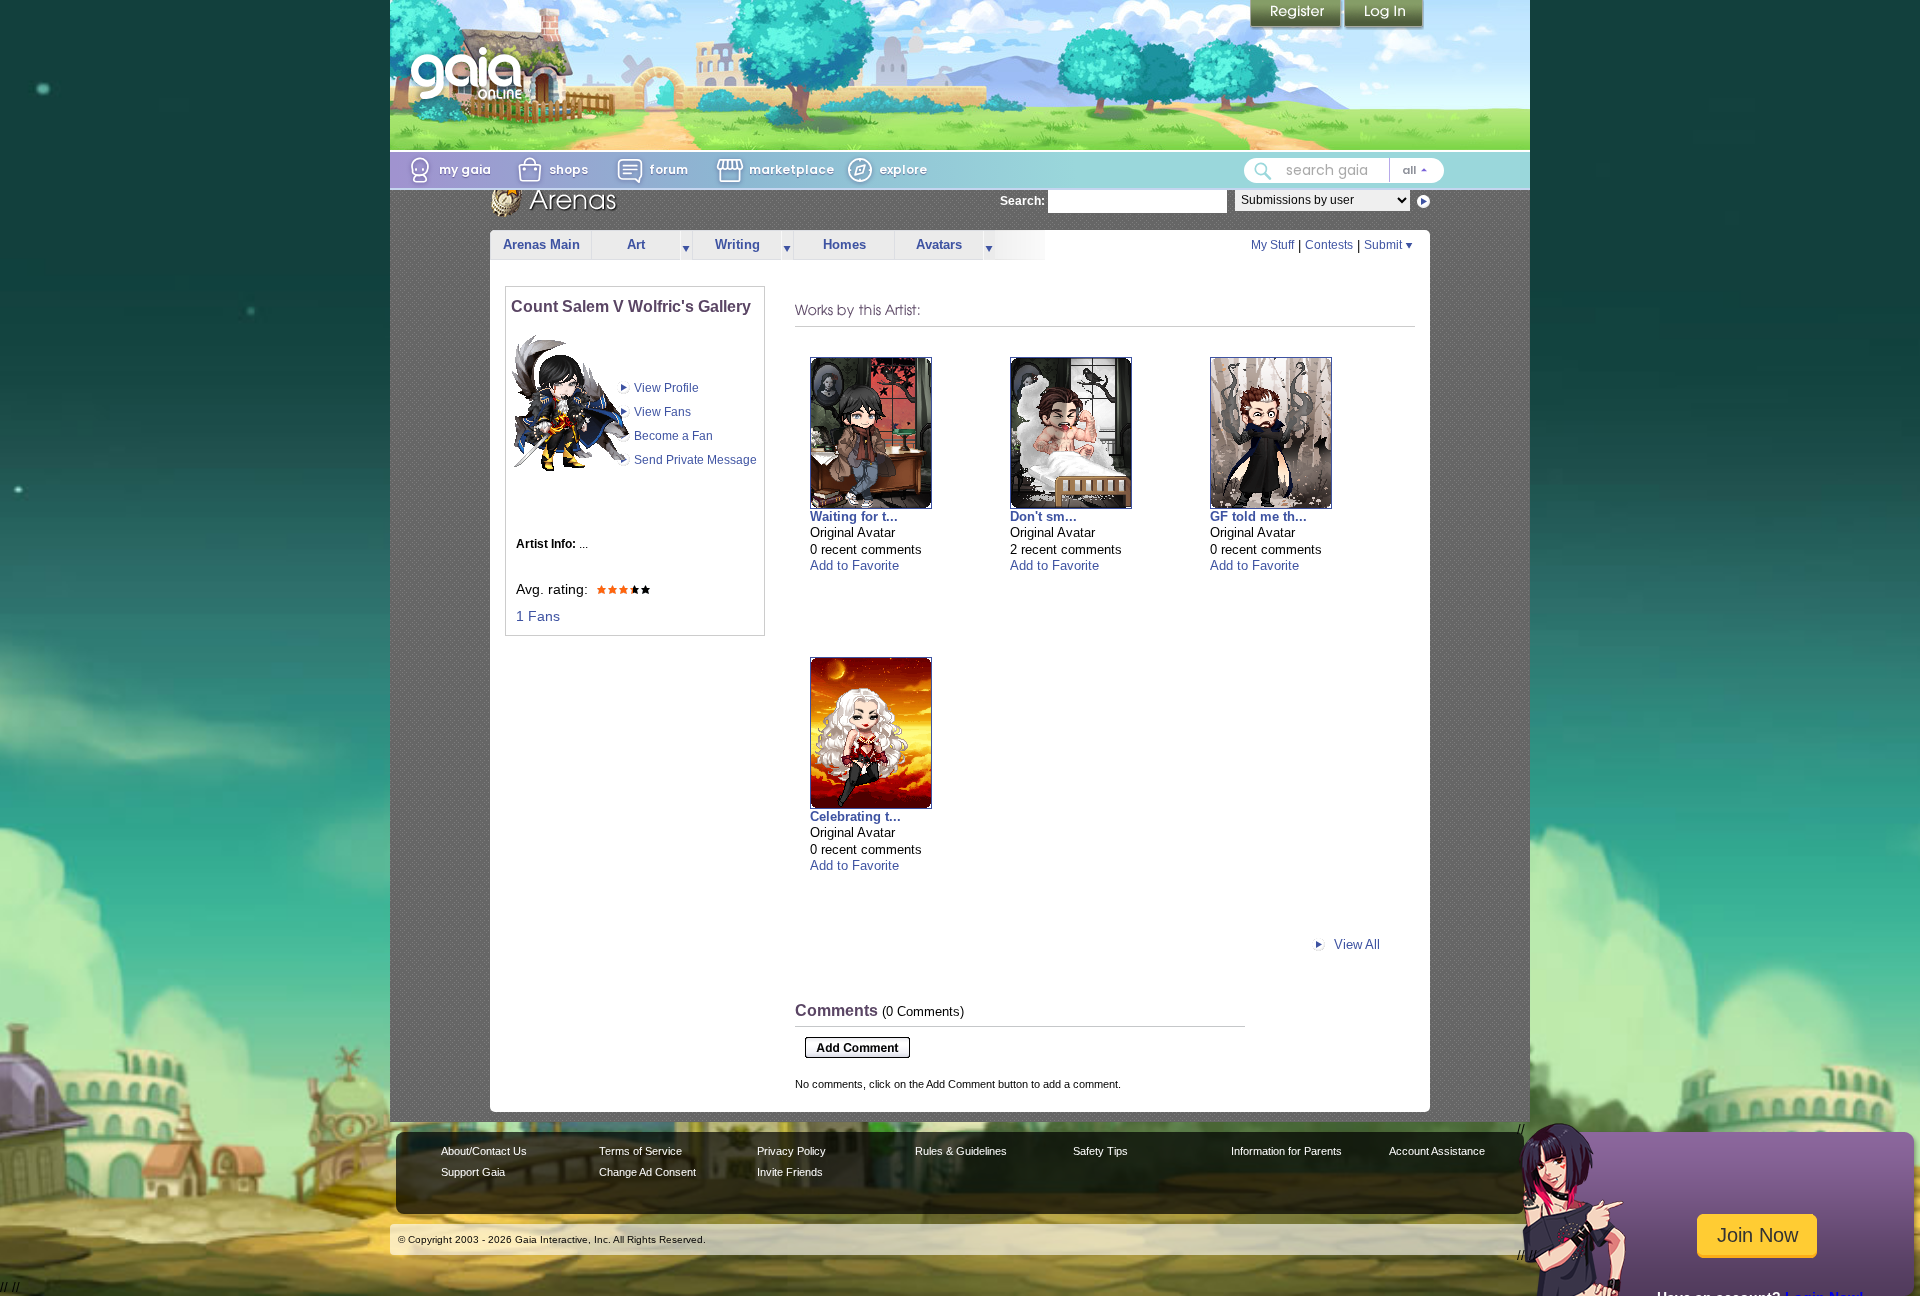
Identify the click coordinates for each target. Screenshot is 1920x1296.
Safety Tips (1100, 1151)
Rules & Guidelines (961, 1151)
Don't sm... (1043, 516)
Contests (1329, 245)
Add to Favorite (854, 565)
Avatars (939, 244)
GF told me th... (1258, 516)
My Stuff (1272, 245)
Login (1384, 15)
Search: (1022, 201)
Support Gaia (473, 1172)
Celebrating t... (855, 816)
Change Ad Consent (647, 1172)
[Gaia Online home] (471, 73)
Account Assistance (1437, 1151)
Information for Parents (1286, 1151)
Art (636, 244)
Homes (844, 244)
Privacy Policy (791, 1151)
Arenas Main (541, 244)
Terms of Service (640, 1151)
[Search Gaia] (1263, 171)
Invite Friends (790, 1172)
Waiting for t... (854, 516)
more (686, 245)
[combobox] (1344, 170)
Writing (737, 244)
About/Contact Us (484, 1151)
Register (1297, 15)
